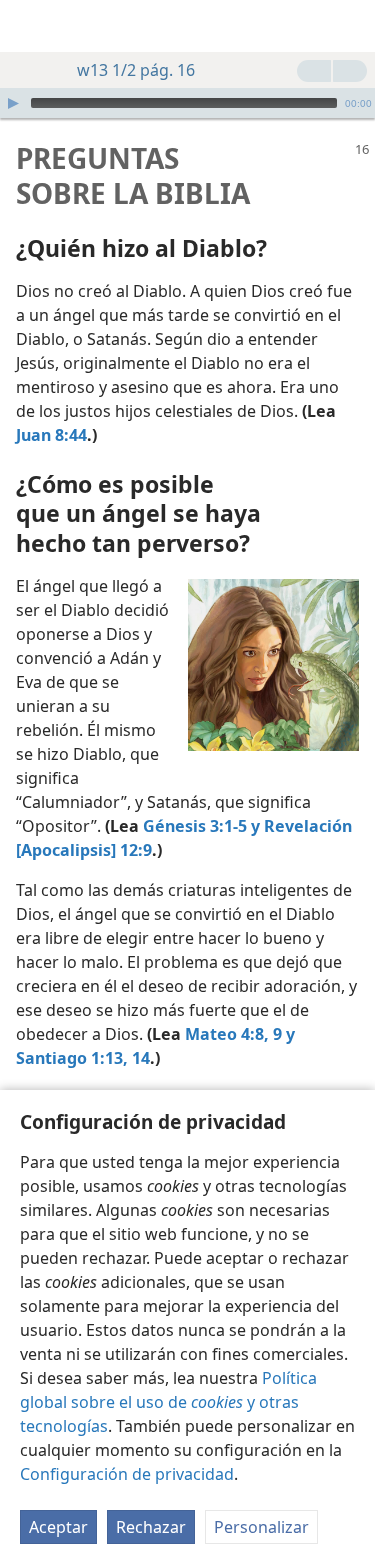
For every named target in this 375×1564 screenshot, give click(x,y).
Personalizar (261, 1527)
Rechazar (151, 1527)
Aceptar (58, 1527)
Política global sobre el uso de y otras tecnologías (168, 1402)
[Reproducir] (13, 103)
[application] (187, 103)
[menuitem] (30, 26)
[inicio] (30, 26)
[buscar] (350, 26)
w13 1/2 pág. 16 (136, 70)
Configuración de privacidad (127, 1474)
